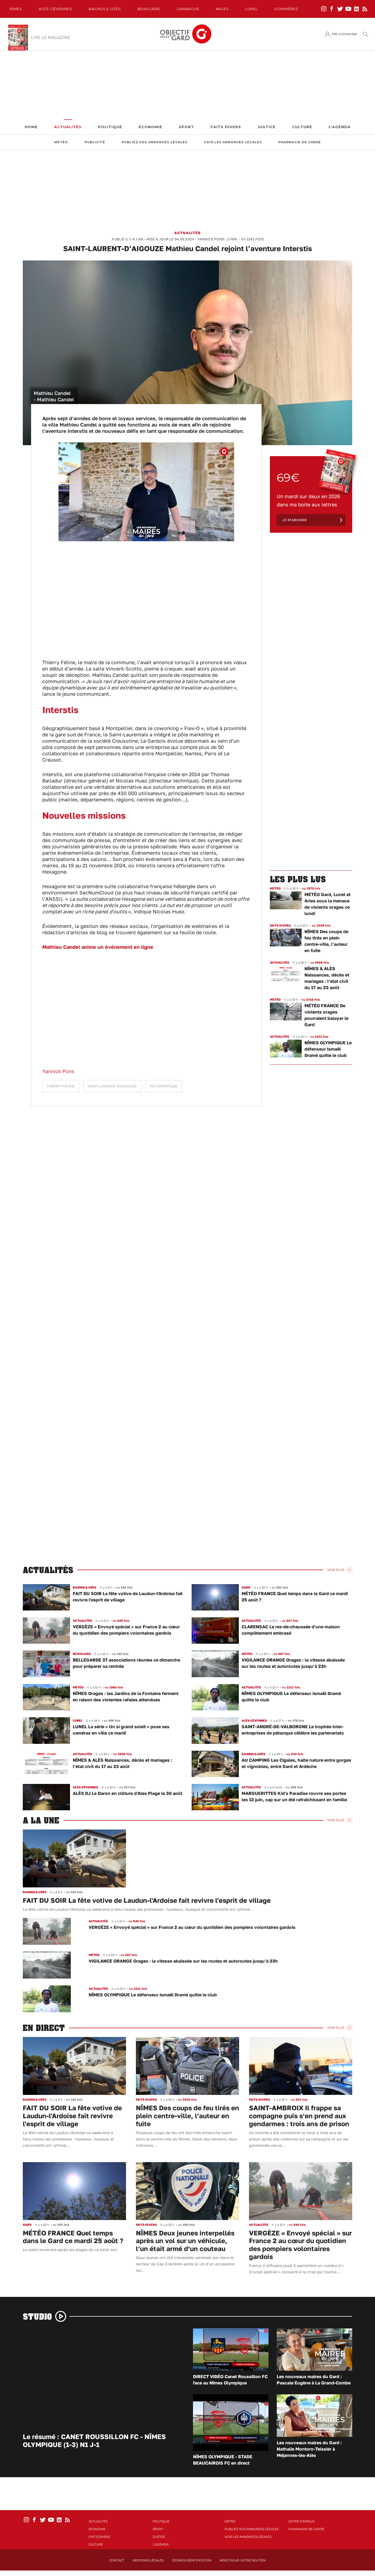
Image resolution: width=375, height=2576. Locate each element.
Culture (302, 127)
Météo (61, 142)
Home (31, 127)
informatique (164, 1086)
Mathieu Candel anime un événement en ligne (98, 947)
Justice (267, 127)
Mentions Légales (148, 2560)
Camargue (188, 9)
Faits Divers (226, 127)
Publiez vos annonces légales (155, 142)
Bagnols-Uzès (105, 9)
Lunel (251, 9)
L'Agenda (340, 127)
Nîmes (16, 9)
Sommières (286, 9)
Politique (110, 127)
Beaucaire (149, 9)
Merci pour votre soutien (243, 2560)
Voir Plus (336, 1570)
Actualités (68, 127)
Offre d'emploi (302, 2521)
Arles (222, 9)
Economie (150, 127)
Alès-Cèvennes (55, 9)
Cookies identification (192, 2560)
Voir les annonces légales (233, 142)
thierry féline (61, 1086)
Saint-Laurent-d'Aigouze (112, 1086)
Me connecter (345, 34)
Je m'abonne (295, 520)
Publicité (95, 142)
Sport (186, 127)
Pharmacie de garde (300, 142)
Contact (117, 2560)
